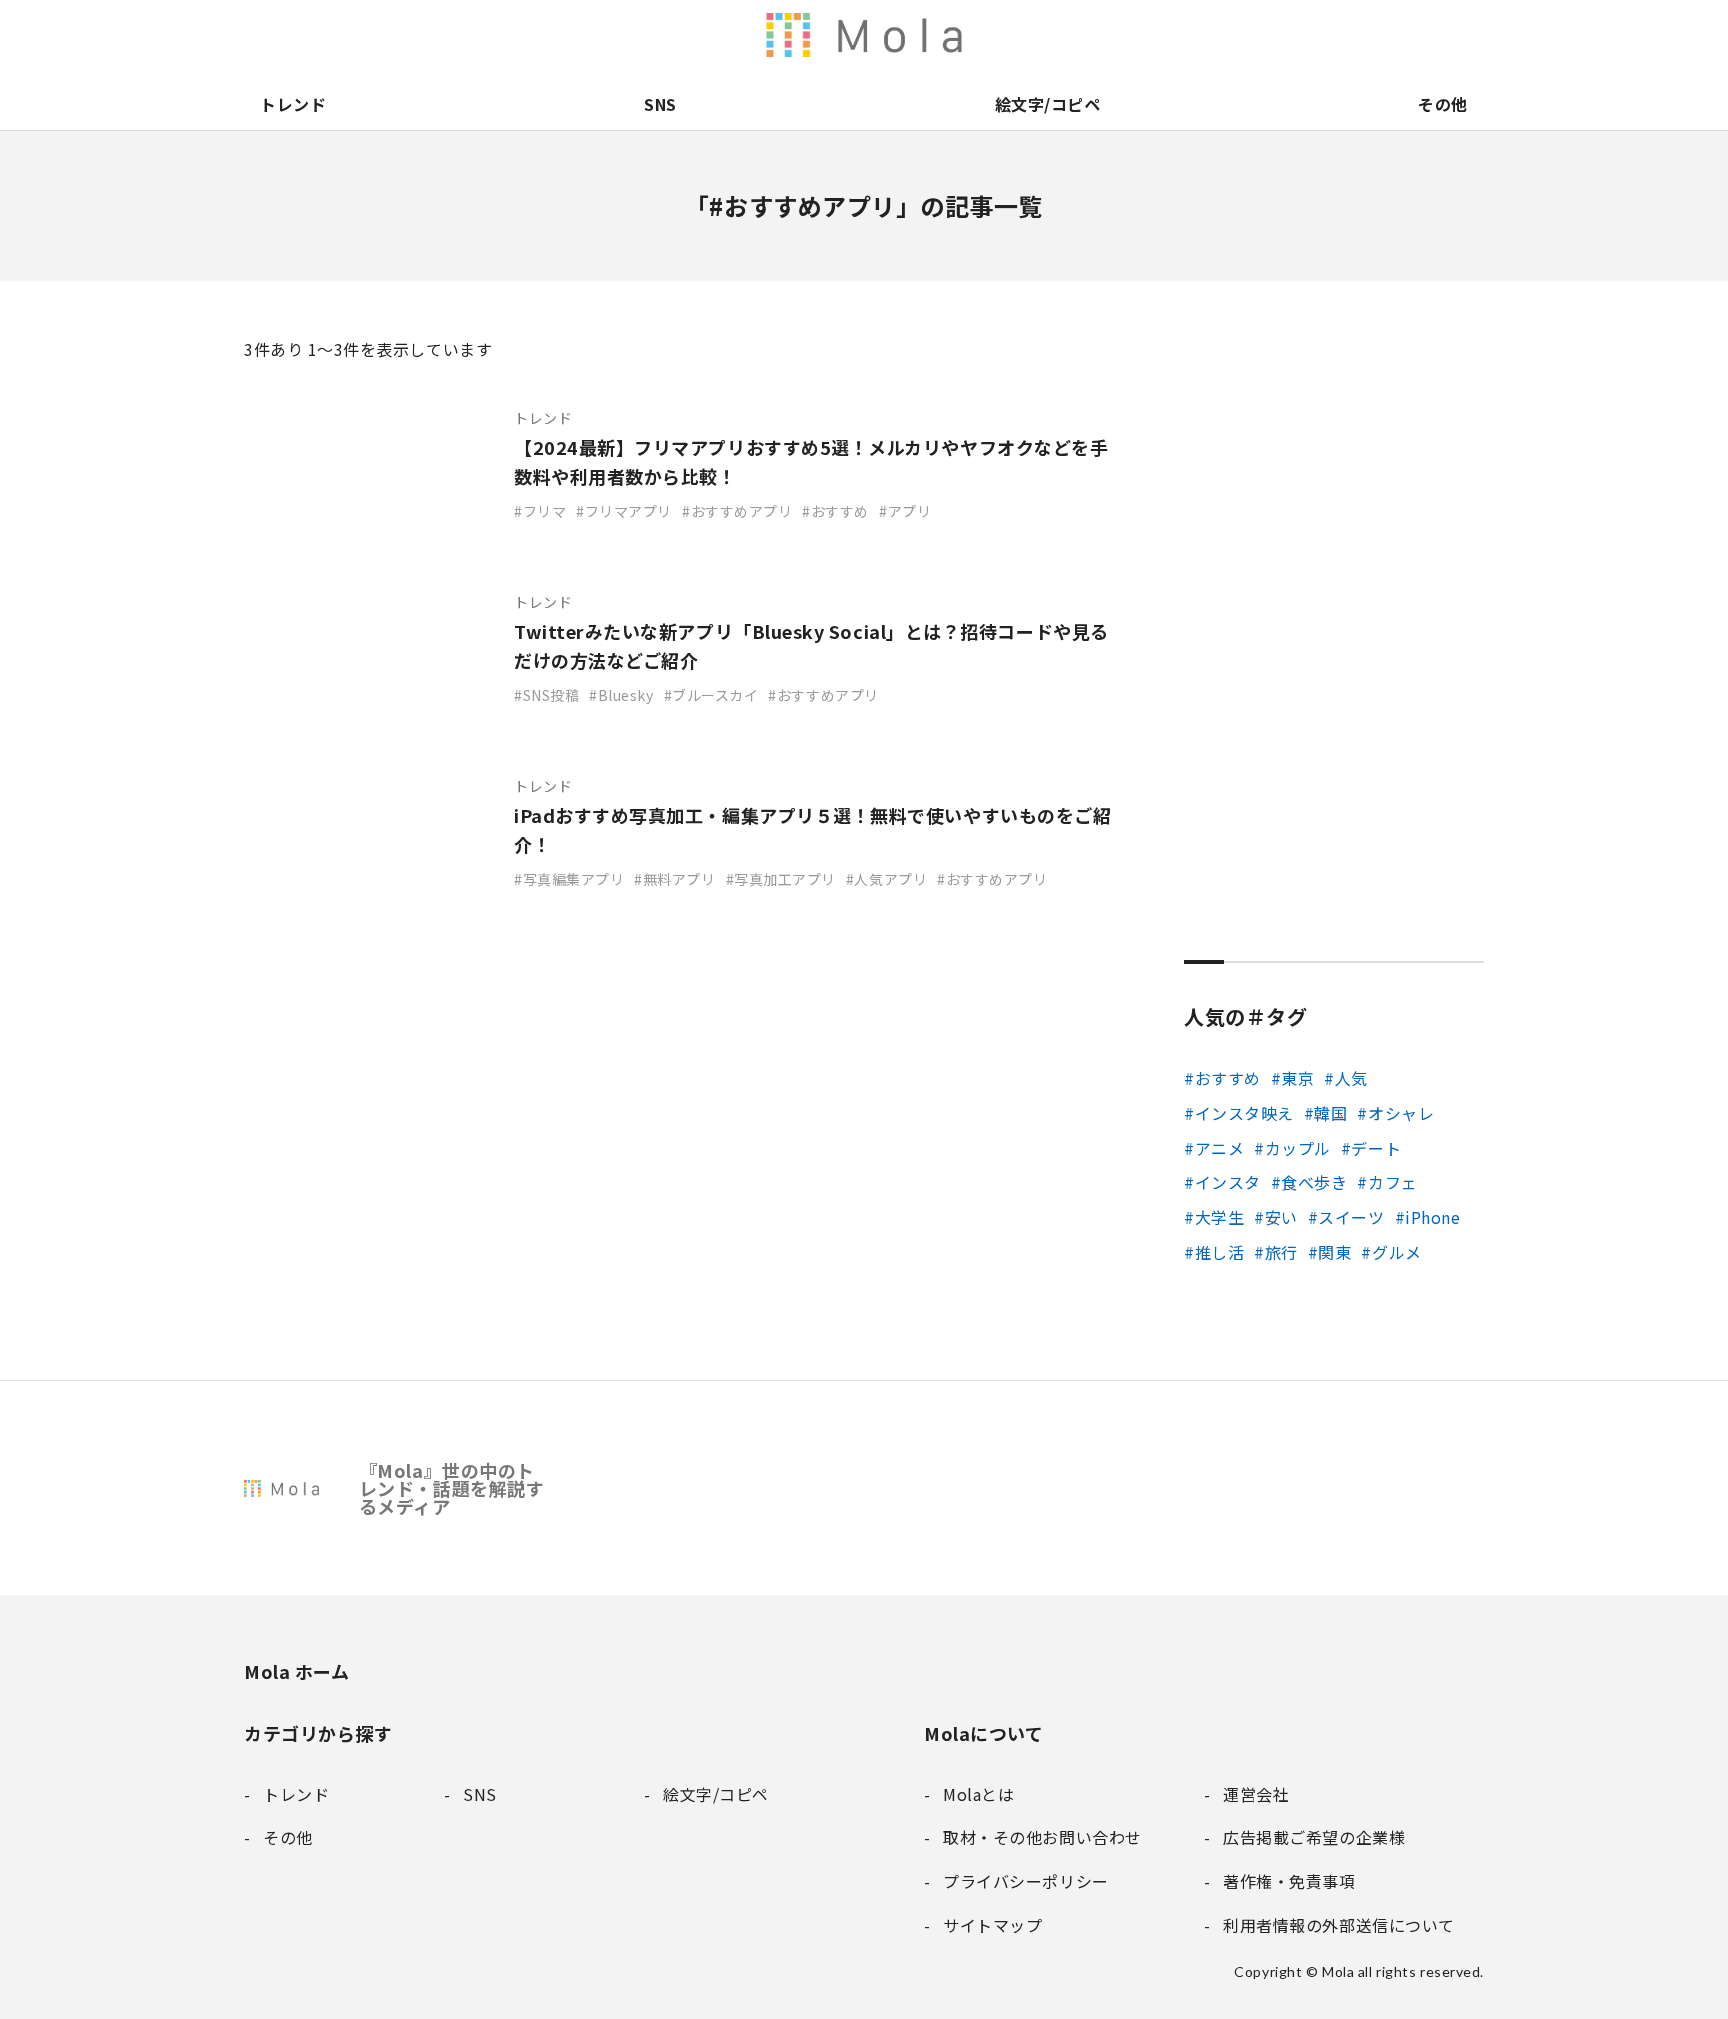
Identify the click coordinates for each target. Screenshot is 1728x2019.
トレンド (293, 104)
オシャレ (1401, 1113)
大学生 (1219, 1217)
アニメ (1219, 1148)
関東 (1334, 1252)
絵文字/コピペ (1048, 104)
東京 (1297, 1078)
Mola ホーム (296, 1671)
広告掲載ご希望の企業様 (1342, 35)
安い (1281, 1217)
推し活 (1219, 1252)
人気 (1351, 1078)
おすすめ (1228, 1078)
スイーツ (1351, 1217)
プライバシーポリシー (1426, 35)
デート (1376, 1148)
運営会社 (1258, 35)
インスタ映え (1244, 1113)
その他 (1443, 104)
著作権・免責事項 (1300, 35)
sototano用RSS (1048, 35)
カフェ (1392, 1182)
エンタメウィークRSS (1090, 35)
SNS (660, 104)
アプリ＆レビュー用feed (964, 35)
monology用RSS (922, 35)
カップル (1298, 1148)
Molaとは (1216, 35)
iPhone (1432, 1217)
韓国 (1330, 1113)
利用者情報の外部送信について (880, 35)
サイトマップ (1468, 35)
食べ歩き (1314, 1182)
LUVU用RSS (1006, 35)
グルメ (1396, 1252)
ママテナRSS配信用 (1132, 35)
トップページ (1174, 35)
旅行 (1281, 1252)
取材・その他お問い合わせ (1384, 35)
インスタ (1228, 1182)
